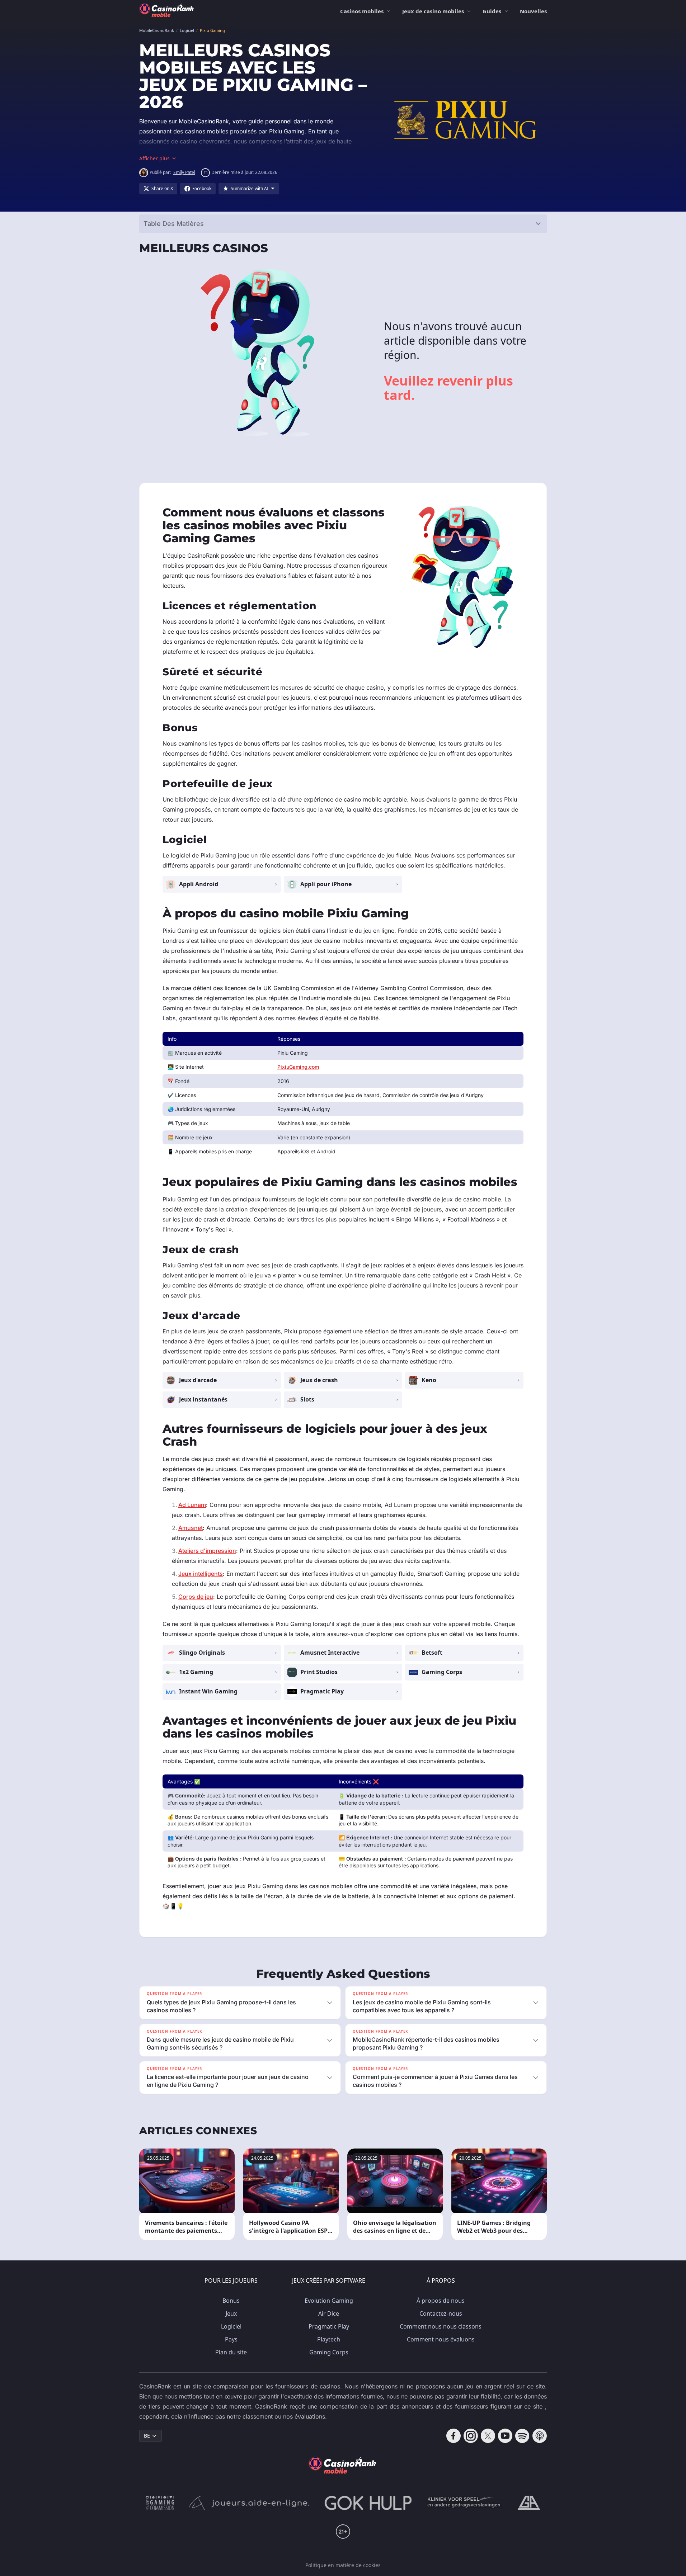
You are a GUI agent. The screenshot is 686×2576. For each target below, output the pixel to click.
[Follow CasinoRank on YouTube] (505, 2436)
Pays (231, 2339)
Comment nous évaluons (441, 2339)
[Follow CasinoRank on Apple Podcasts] (540, 2436)
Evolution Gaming (329, 2301)
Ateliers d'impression (207, 1551)
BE (147, 2436)
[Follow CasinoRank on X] (488, 2436)
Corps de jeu (196, 1597)
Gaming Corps (329, 2352)
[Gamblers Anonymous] (529, 2503)
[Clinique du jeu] (465, 2503)
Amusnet (191, 1528)
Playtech (329, 2339)
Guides (492, 11)
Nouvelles (533, 11)
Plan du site (231, 2352)
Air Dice (329, 2313)
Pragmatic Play (329, 2326)
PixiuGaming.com (298, 1067)
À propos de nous (441, 2301)
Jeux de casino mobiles (433, 11)
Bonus (231, 2301)
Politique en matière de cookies (343, 2565)
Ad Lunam (192, 1505)
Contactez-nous (441, 2313)
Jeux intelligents (201, 1574)
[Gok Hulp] (368, 2503)
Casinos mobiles (362, 11)
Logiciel (231, 2326)
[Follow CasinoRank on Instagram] (471, 2436)
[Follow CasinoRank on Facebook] (454, 2436)
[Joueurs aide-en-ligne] (249, 2503)
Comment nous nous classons (441, 2326)
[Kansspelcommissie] (160, 2503)
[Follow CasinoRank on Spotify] (522, 2436)
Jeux (231, 2313)
